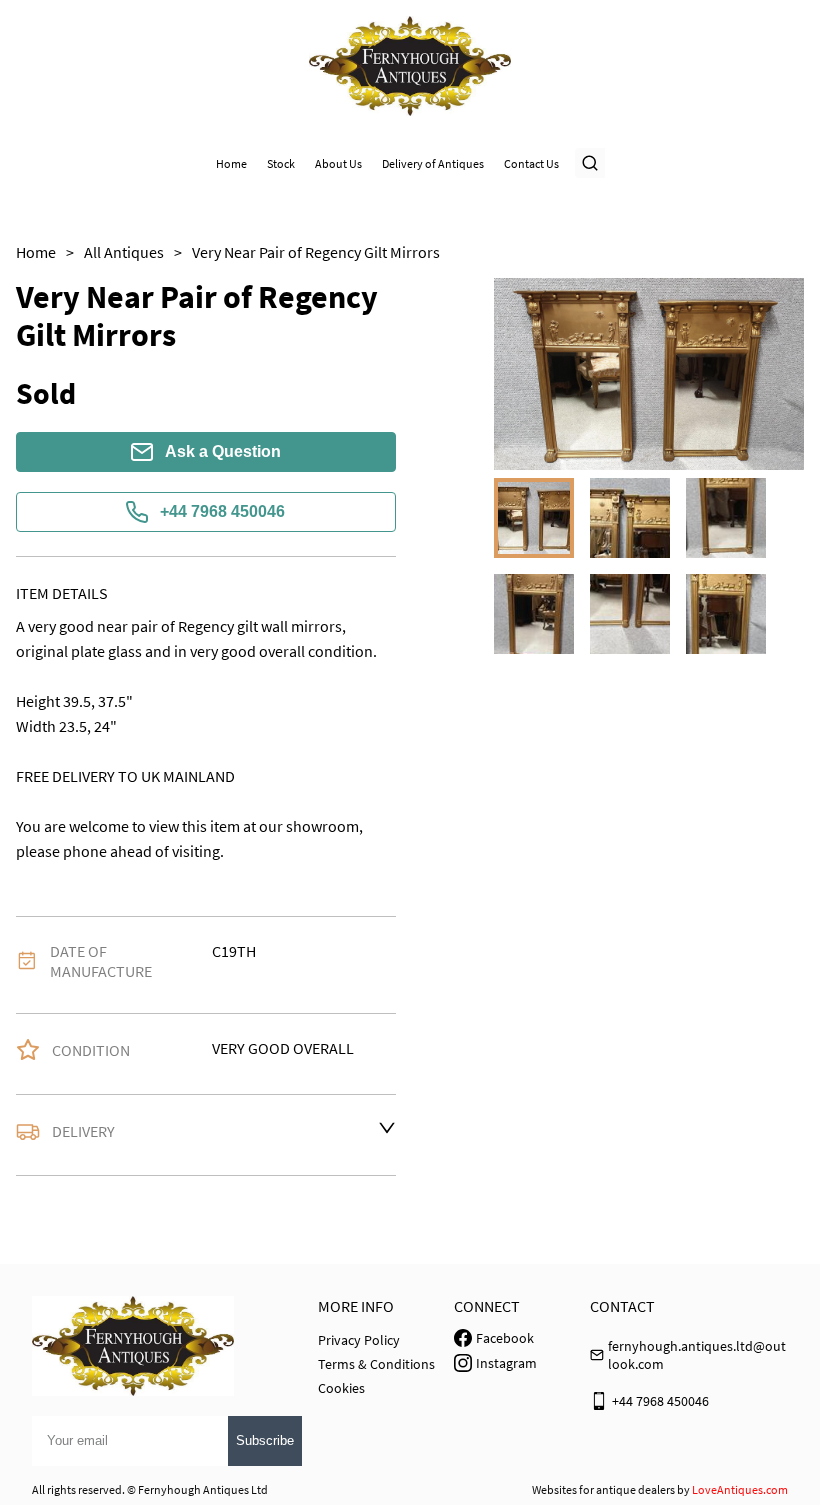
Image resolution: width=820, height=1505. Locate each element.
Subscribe (265, 1440)
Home (231, 163)
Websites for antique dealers (603, 1489)
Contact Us (531, 163)
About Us (338, 163)
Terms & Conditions (376, 1364)
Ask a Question (223, 451)
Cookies (341, 1388)
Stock (281, 163)
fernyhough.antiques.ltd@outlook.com (697, 1355)
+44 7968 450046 (222, 511)
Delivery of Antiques (433, 163)
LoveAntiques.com (740, 1489)
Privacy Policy (359, 1340)
